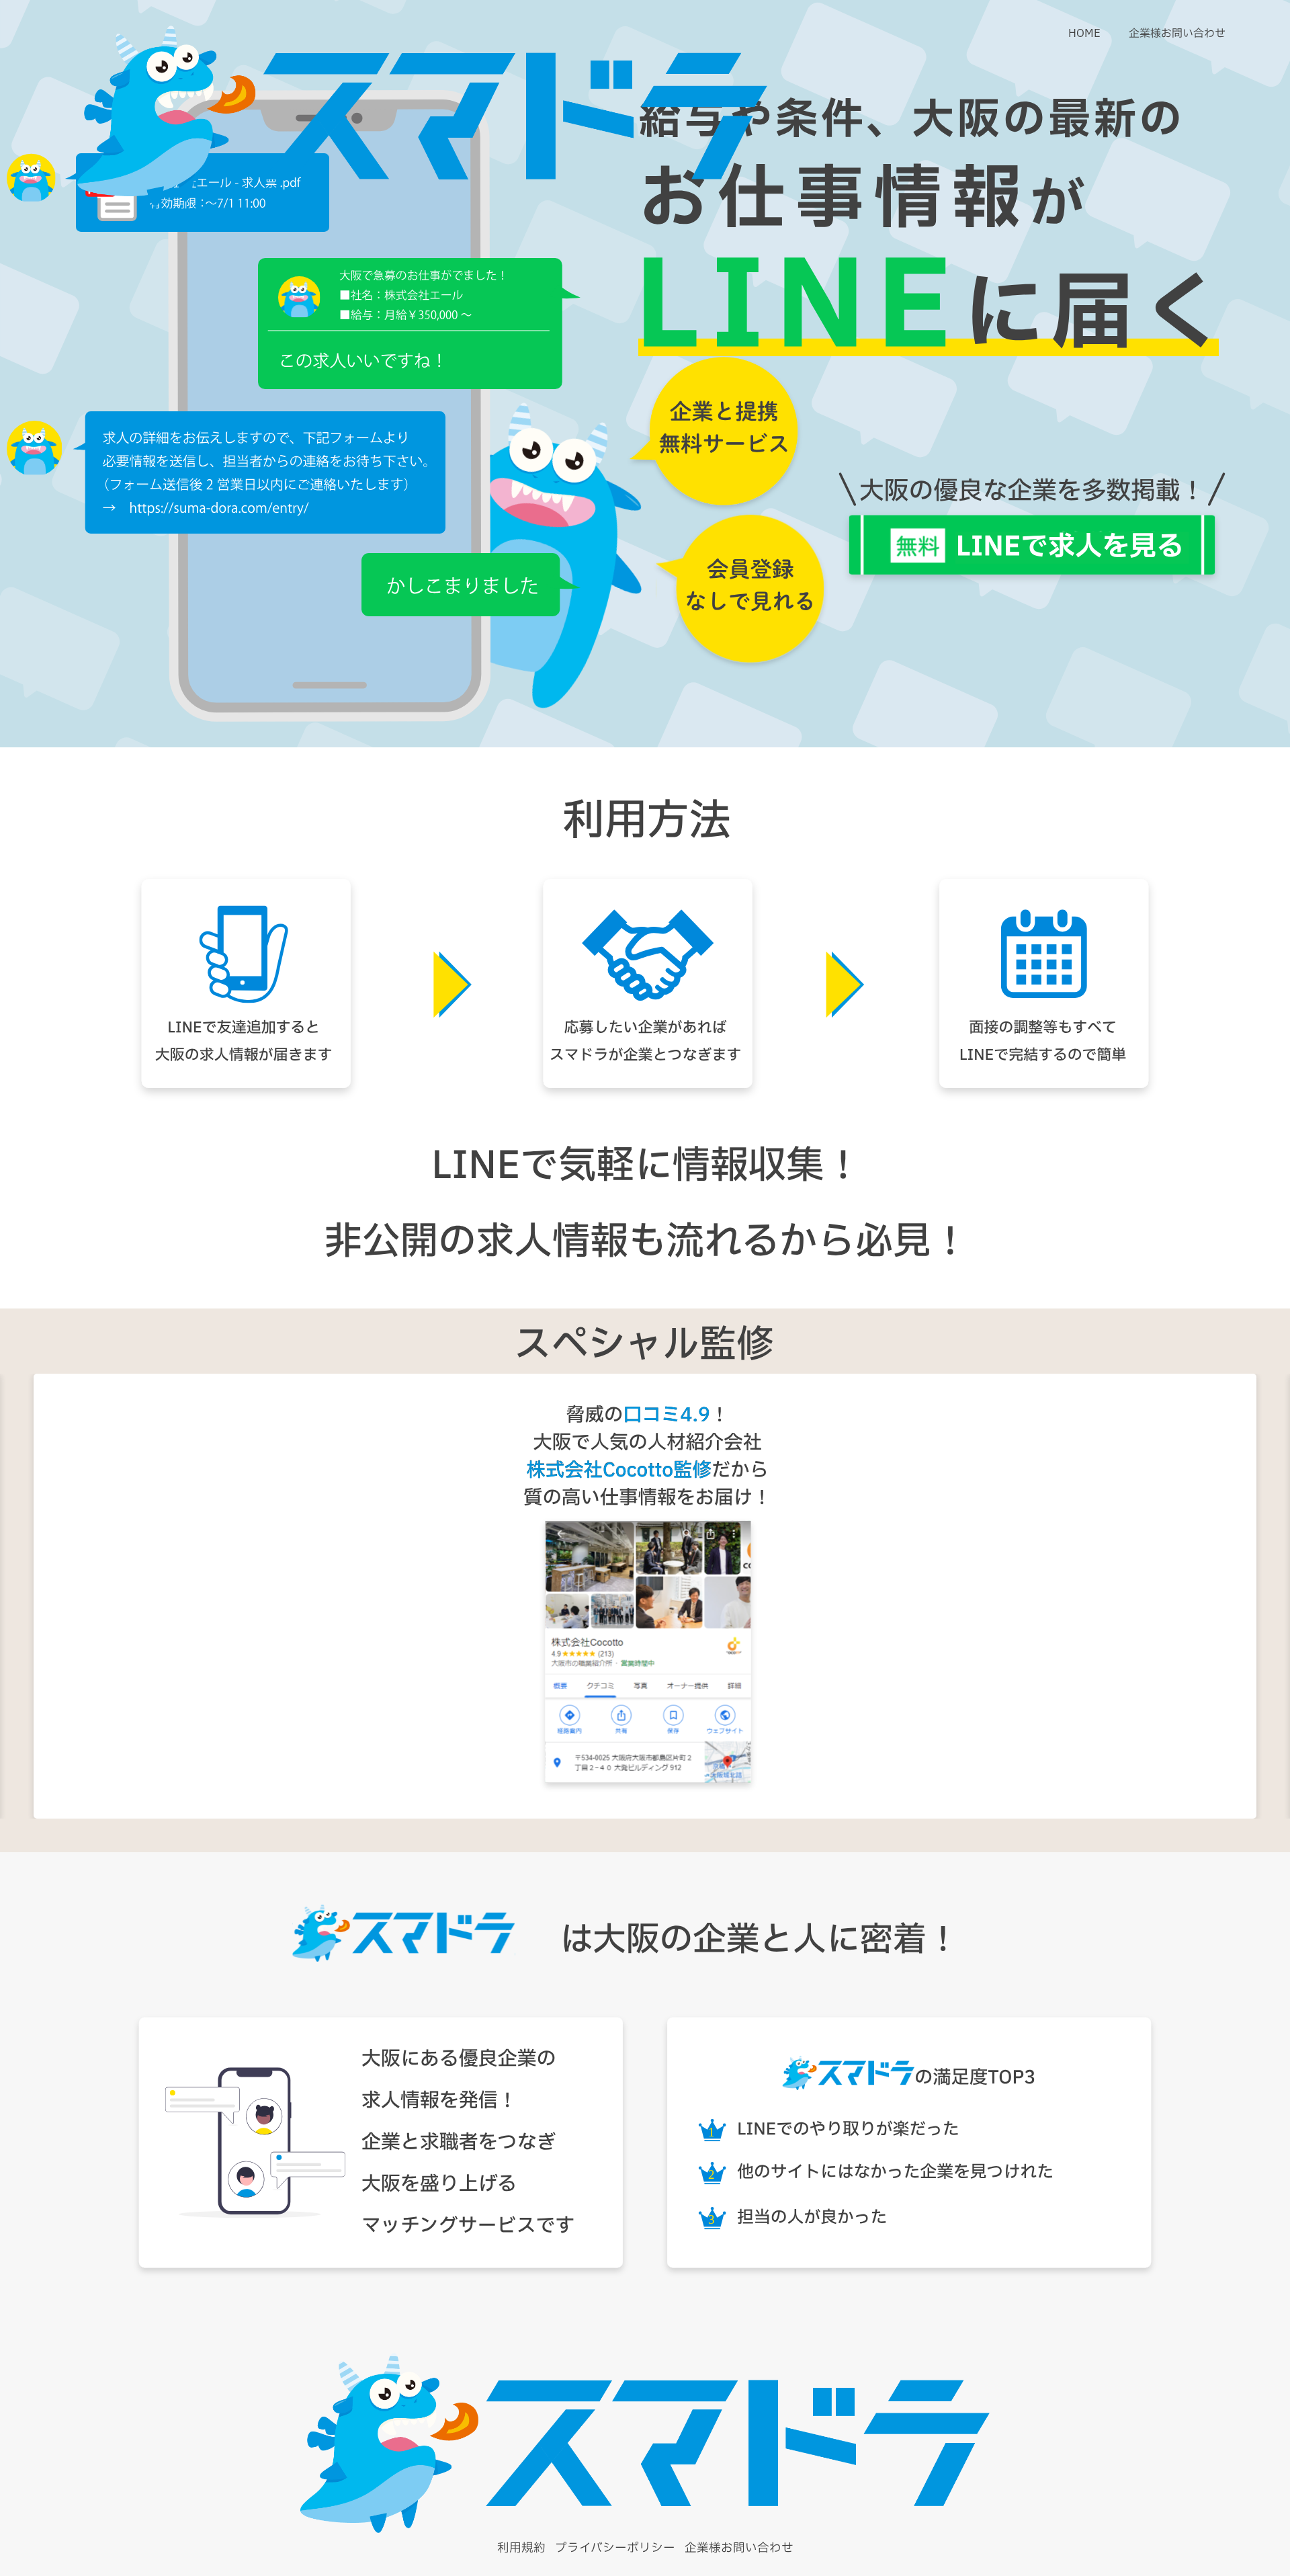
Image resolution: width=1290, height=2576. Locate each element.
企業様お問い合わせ (1177, 34)
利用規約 (521, 2548)
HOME (1084, 34)
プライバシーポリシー (615, 2548)
